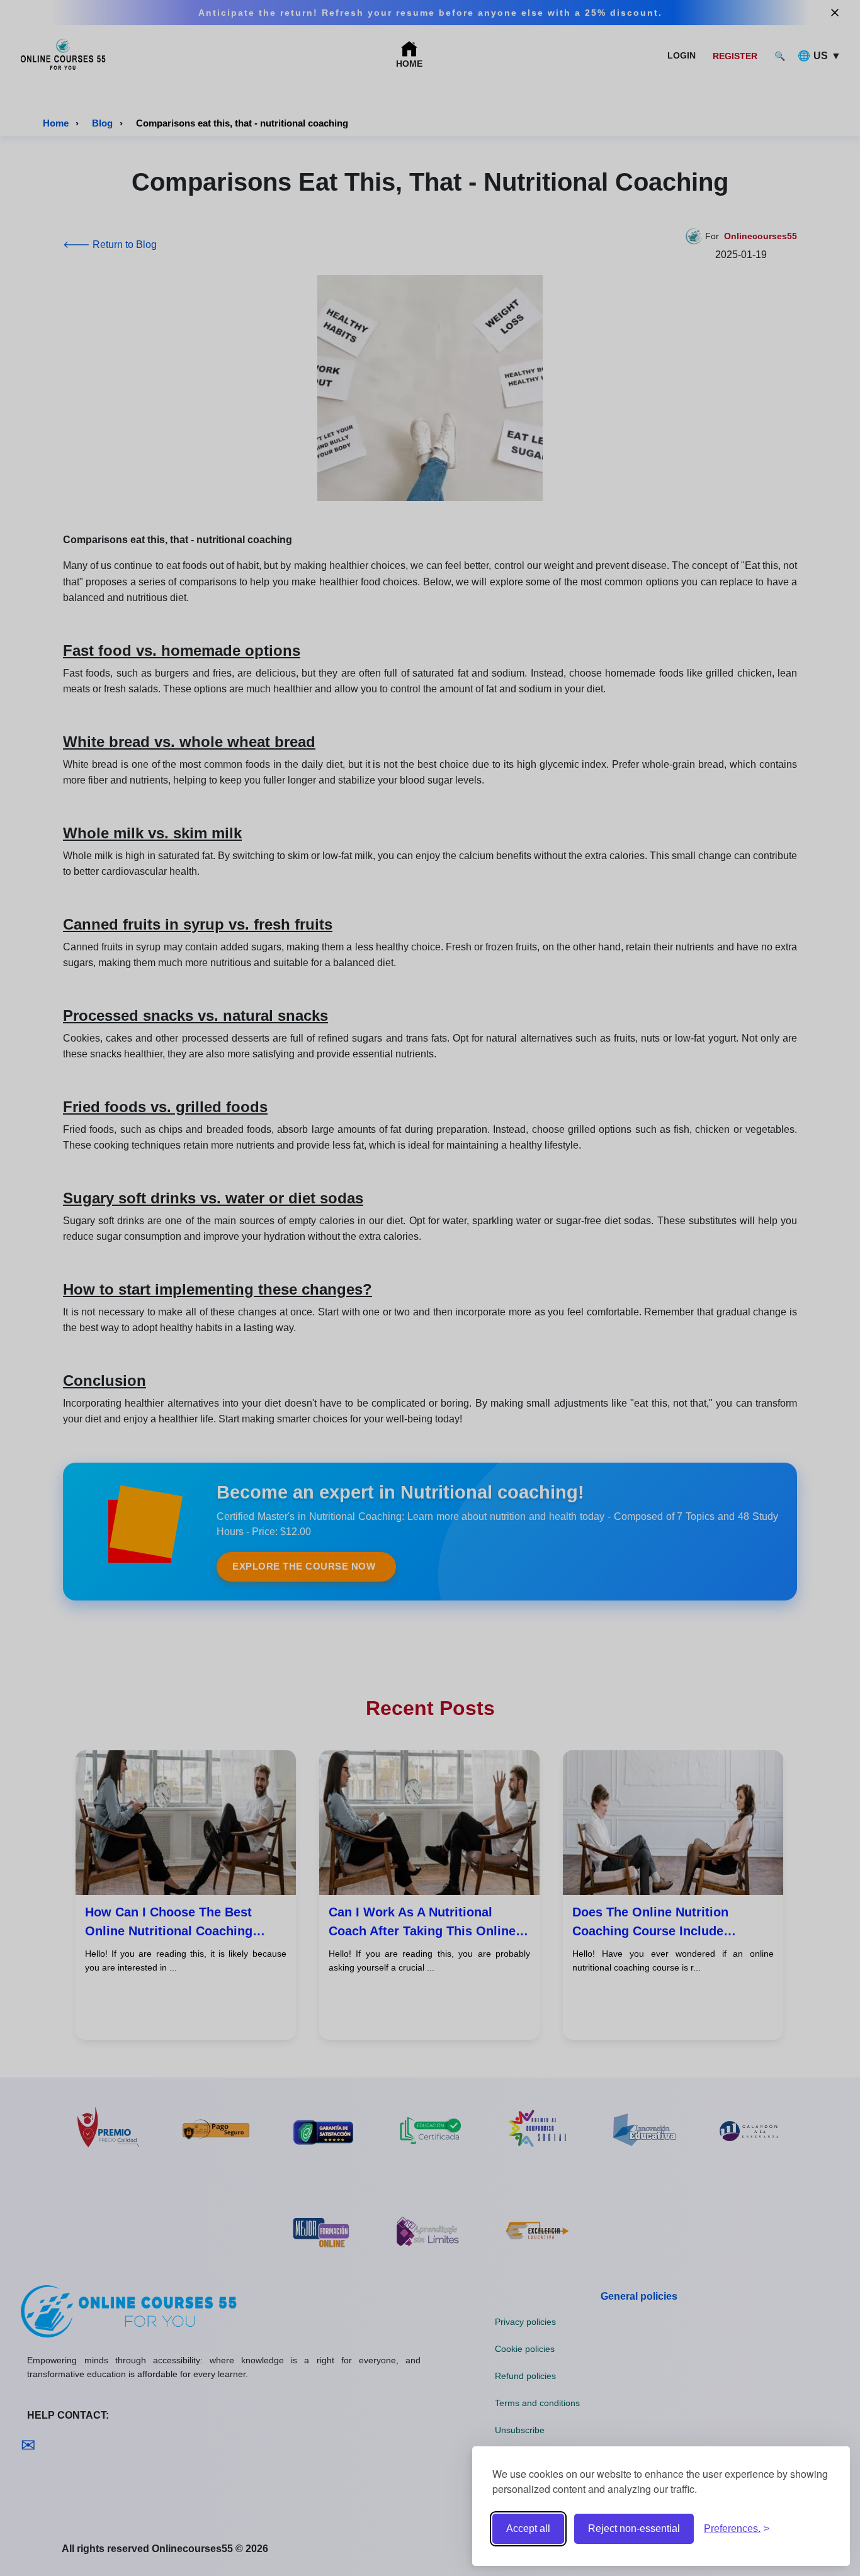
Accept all (528, 2528)
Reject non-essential (634, 2528)
